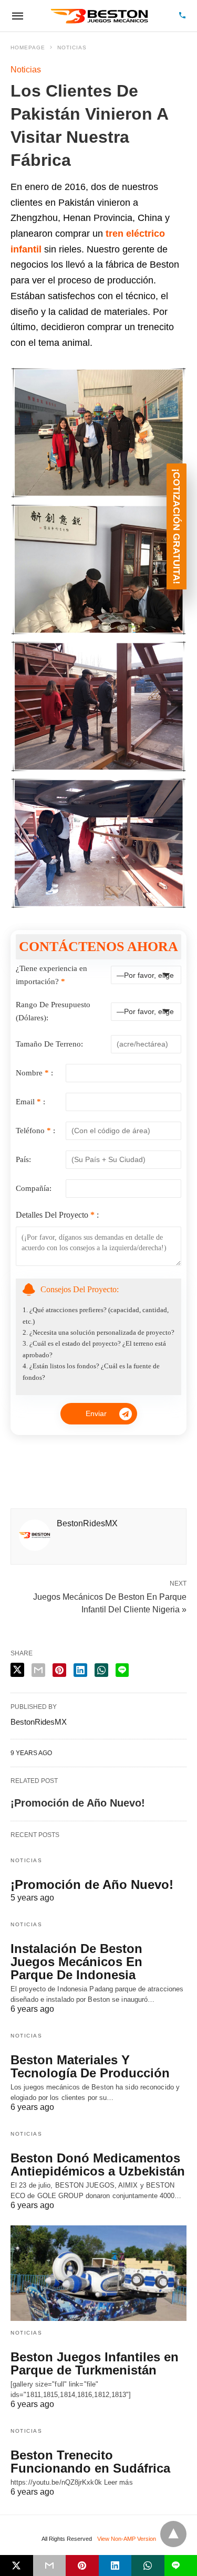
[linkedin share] (80, 1670)
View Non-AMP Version (127, 2539)
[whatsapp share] (101, 1670)
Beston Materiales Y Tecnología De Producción (90, 2066)
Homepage (28, 47)
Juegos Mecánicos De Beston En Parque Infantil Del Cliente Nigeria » (110, 1602)
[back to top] (173, 2534)
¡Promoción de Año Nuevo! (78, 1803)
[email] (50, 2566)
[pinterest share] (59, 1670)
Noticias (72, 47)
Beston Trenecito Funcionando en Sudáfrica (90, 2462)
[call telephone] (182, 16)
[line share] (122, 1670)
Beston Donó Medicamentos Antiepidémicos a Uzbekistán (98, 2165)
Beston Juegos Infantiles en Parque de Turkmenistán (95, 2363)
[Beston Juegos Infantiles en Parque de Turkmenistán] (98, 2273)
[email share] (38, 1670)
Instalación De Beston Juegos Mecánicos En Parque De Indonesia (76, 1962)
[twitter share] (17, 1670)
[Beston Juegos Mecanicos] (100, 16)
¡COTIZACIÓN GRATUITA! (177, 526)
